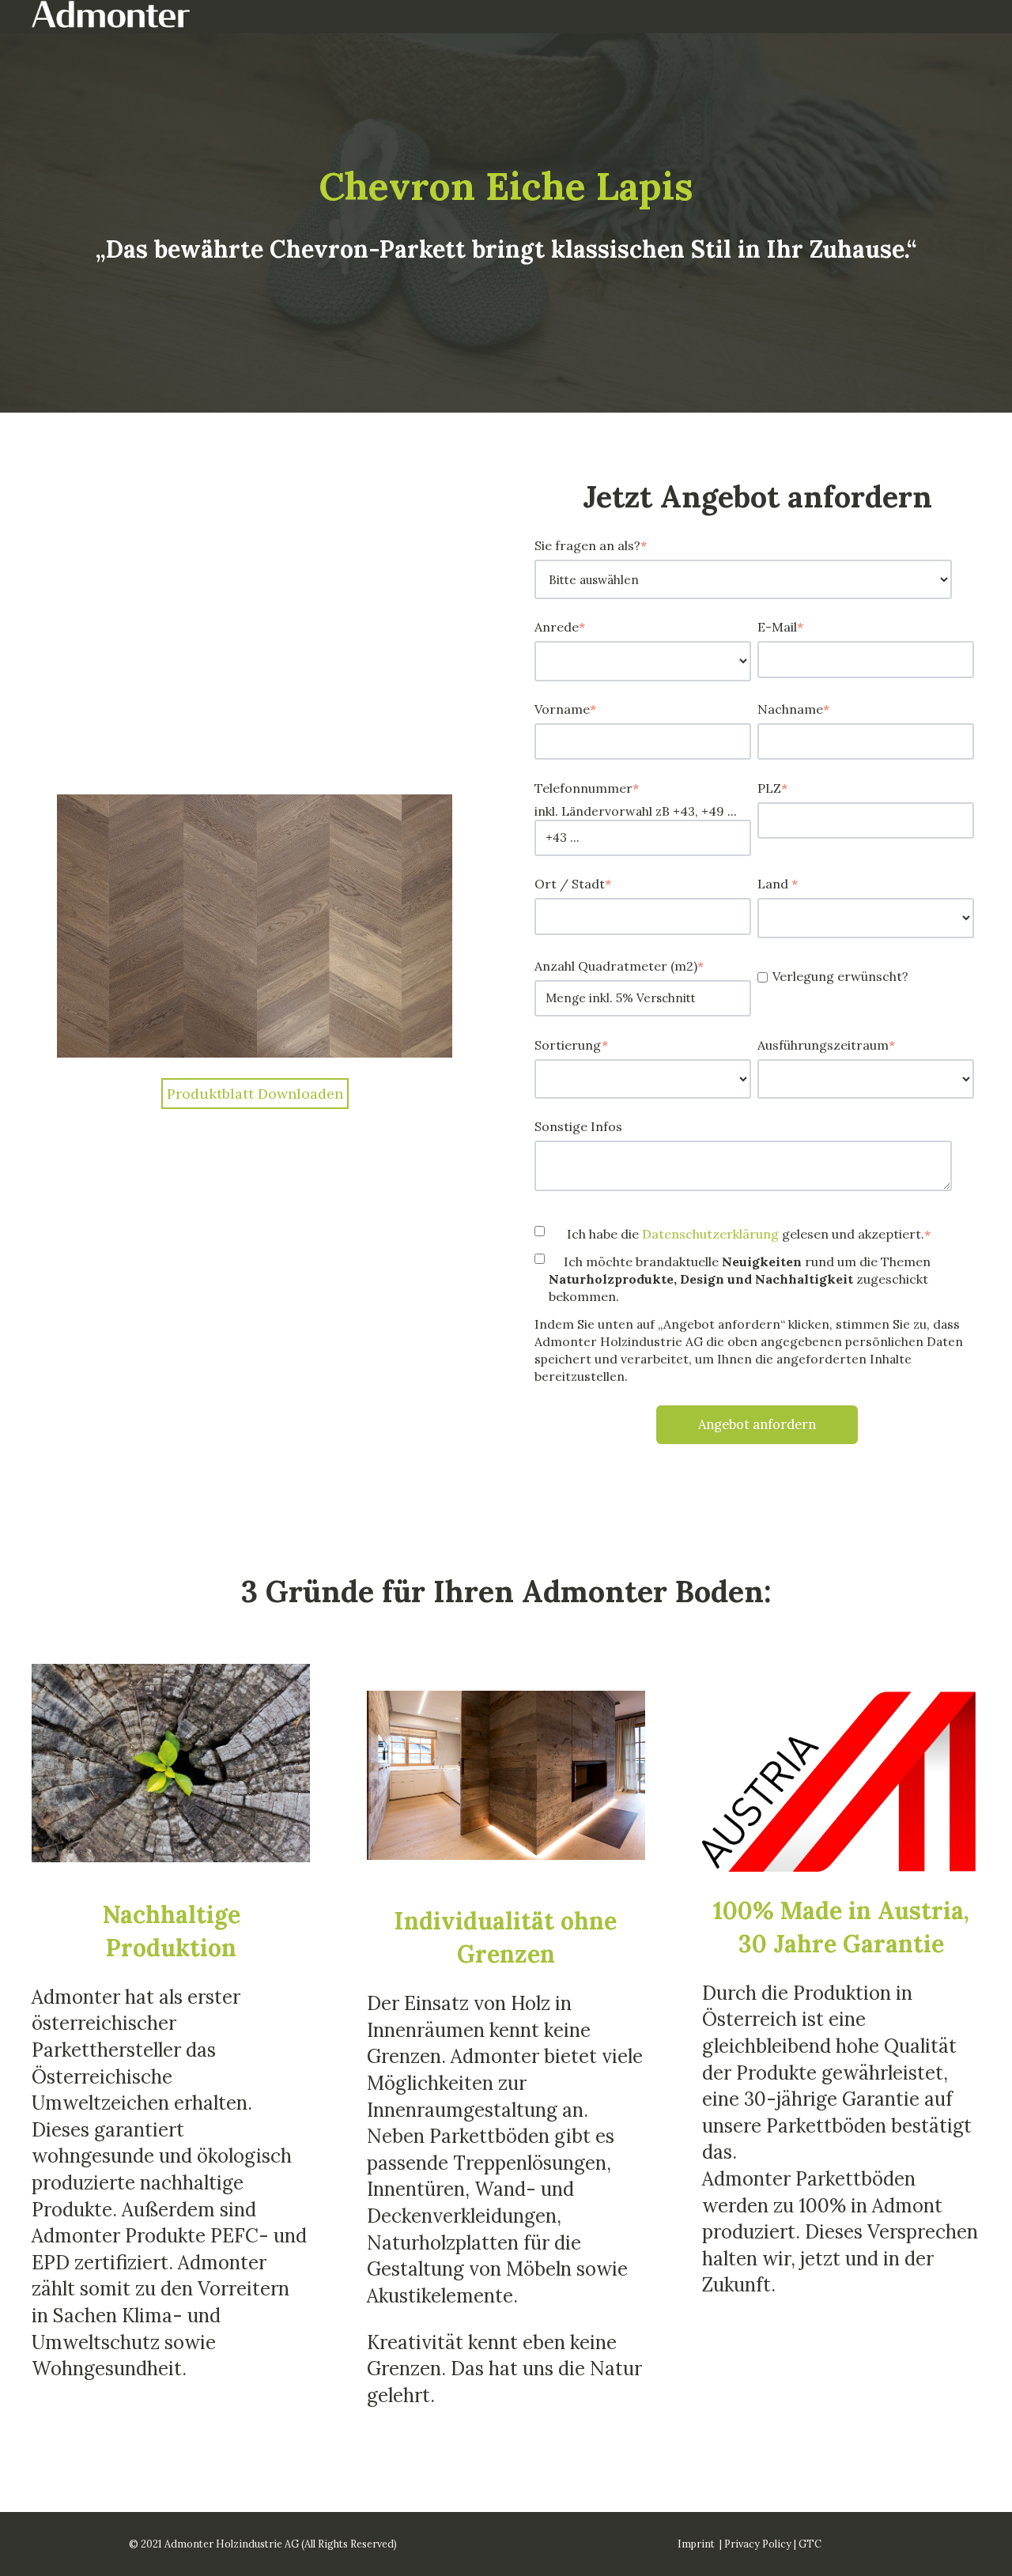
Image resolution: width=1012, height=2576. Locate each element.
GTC (810, 2544)
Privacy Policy (758, 2544)
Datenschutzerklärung (712, 1234)
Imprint (696, 2544)
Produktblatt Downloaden (255, 1094)
